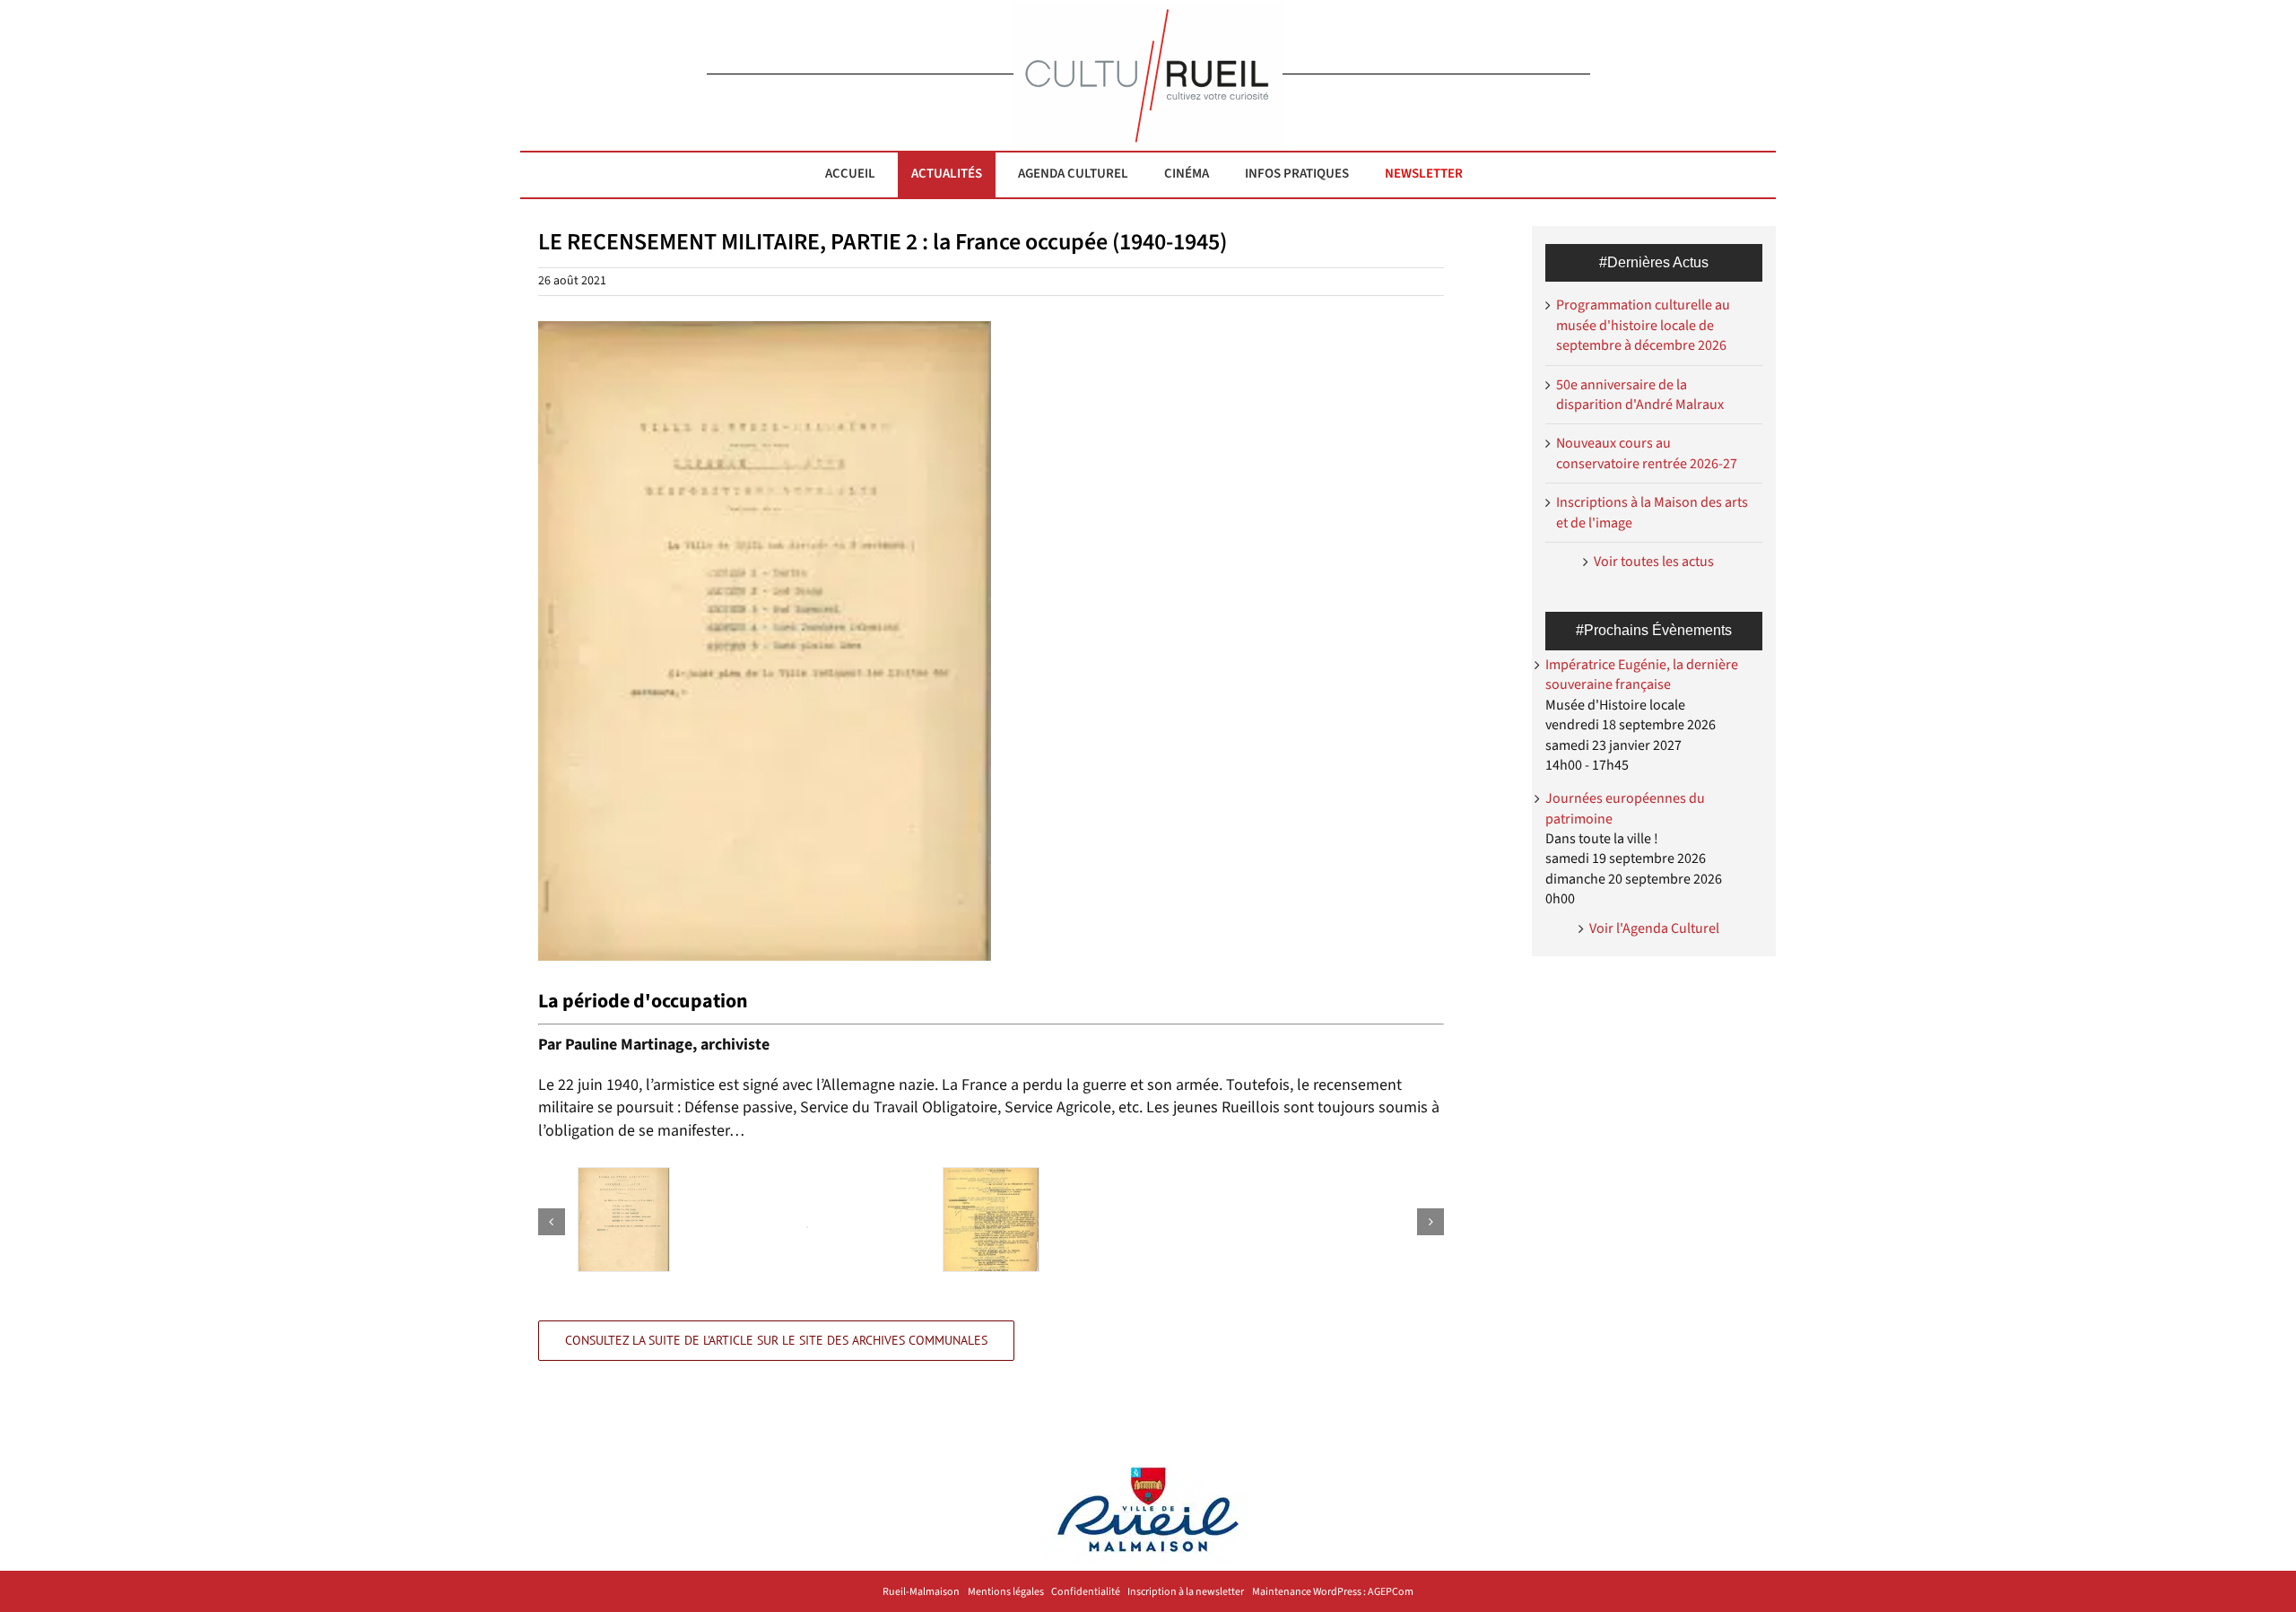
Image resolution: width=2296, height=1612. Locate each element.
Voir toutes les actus (1654, 562)
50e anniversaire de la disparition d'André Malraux (1640, 395)
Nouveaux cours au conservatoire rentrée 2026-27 (1647, 453)
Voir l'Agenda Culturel (1654, 928)
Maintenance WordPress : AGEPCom (1333, 1592)
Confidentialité (1086, 1592)
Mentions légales (1006, 1592)
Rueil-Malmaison (921, 1592)
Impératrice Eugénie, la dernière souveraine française (1642, 675)
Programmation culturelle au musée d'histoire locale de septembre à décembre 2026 (1643, 325)
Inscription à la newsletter (1186, 1592)
